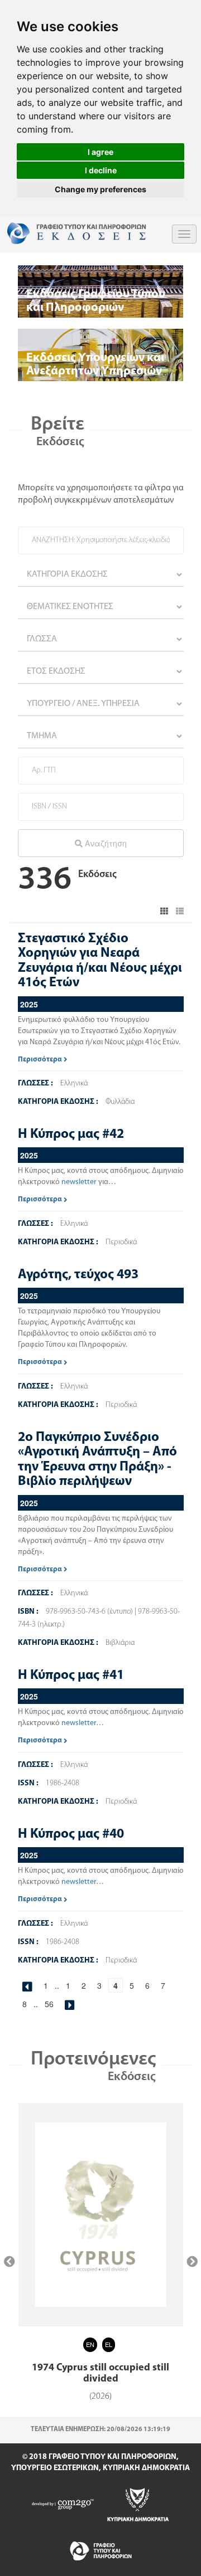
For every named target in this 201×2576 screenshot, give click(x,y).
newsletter (79, 1182)
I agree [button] (100, 152)
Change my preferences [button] (100, 189)
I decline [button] (101, 170)
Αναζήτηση (105, 843)
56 (49, 2004)
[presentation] (9, 2262)
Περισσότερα (41, 1060)
